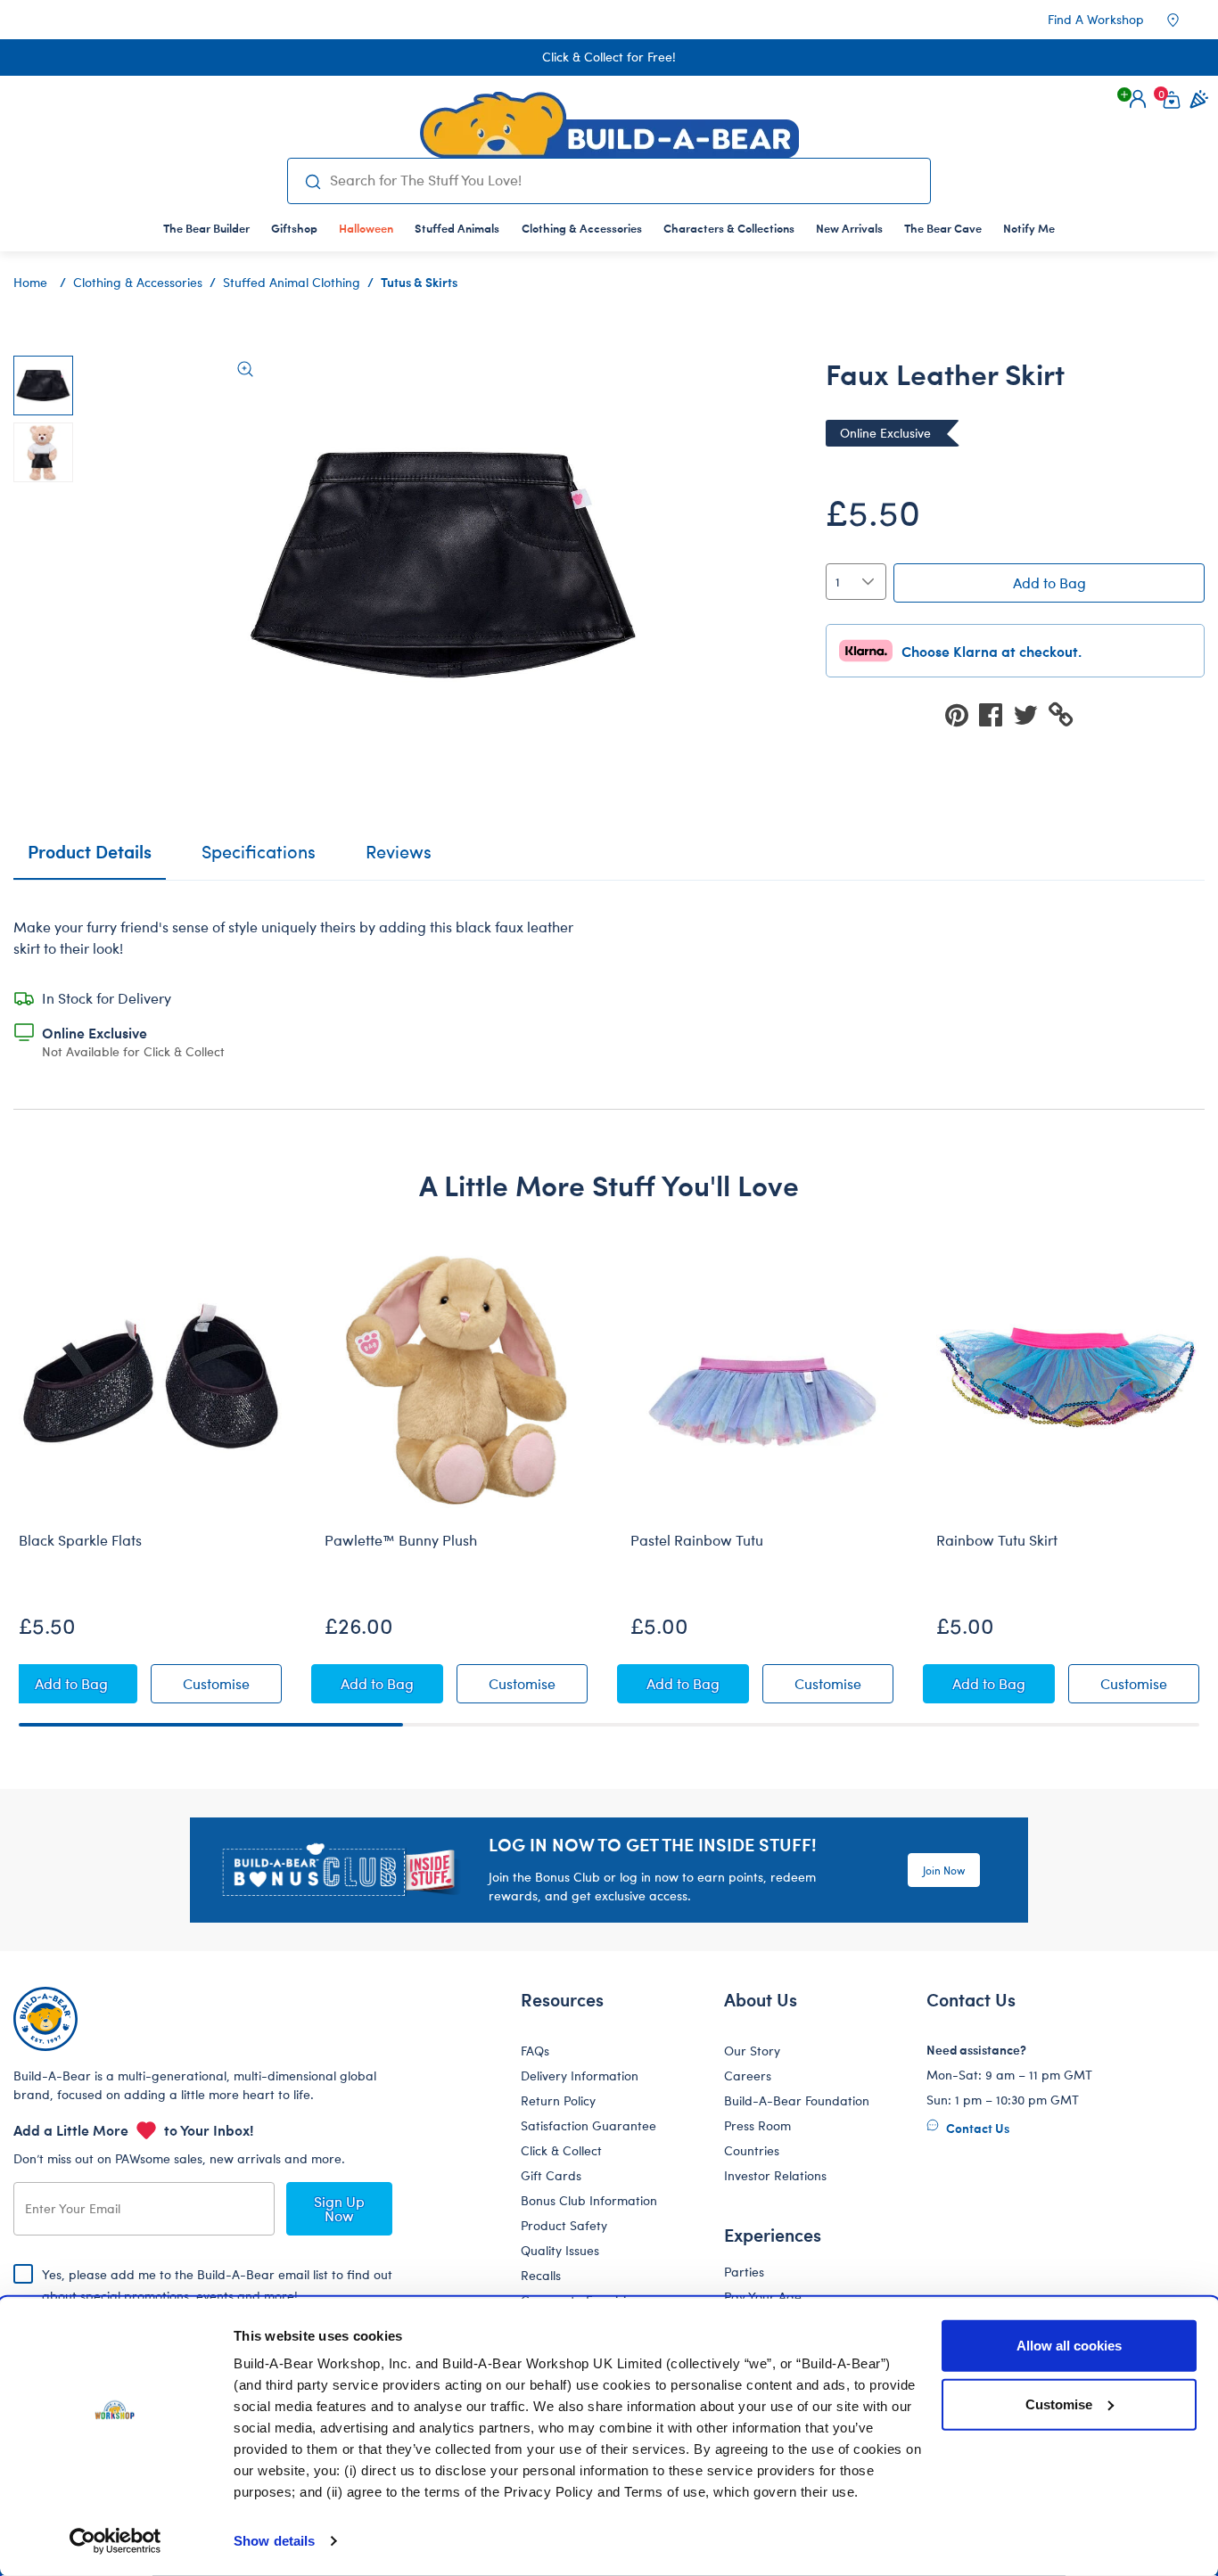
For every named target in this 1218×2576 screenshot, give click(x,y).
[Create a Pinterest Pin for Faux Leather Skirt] (962, 714)
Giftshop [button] (294, 228)
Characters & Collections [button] (729, 228)
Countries (752, 2150)
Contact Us (976, 2128)
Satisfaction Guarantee (588, 2125)
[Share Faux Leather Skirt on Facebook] (996, 714)
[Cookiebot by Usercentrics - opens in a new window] (115, 2541)
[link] (366, 228)
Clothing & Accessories (138, 282)
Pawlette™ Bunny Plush (401, 1540)
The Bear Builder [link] (206, 228)
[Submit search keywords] (313, 181)
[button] (1138, 99)
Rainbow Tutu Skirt (997, 1540)
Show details (274, 2541)
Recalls (541, 2275)
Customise (1059, 2404)
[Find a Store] (1185, 20)
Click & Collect (561, 2150)
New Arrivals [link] (849, 228)
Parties (744, 2272)
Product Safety (564, 2225)
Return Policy (558, 2100)
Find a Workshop (1096, 19)
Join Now (944, 1870)
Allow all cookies (1069, 2346)
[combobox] (623, 180)
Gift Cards (551, 2175)
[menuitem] (206, 228)
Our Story (752, 2051)
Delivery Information (580, 2076)
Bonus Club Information (589, 2200)
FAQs (535, 2051)
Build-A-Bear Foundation (797, 2100)
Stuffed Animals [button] (457, 228)
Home (30, 282)
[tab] (259, 859)
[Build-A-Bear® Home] (609, 125)
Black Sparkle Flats (80, 1540)
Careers (748, 2076)
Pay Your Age (763, 2297)
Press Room (757, 2125)
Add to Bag (1049, 582)
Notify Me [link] (1029, 228)
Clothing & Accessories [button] (582, 228)
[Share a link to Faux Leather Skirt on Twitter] (1031, 714)
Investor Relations (775, 2175)
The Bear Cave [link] (943, 228)
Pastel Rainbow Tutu (697, 1540)
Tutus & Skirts (419, 282)
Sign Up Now (339, 2208)
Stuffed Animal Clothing (292, 282)
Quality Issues (560, 2250)
